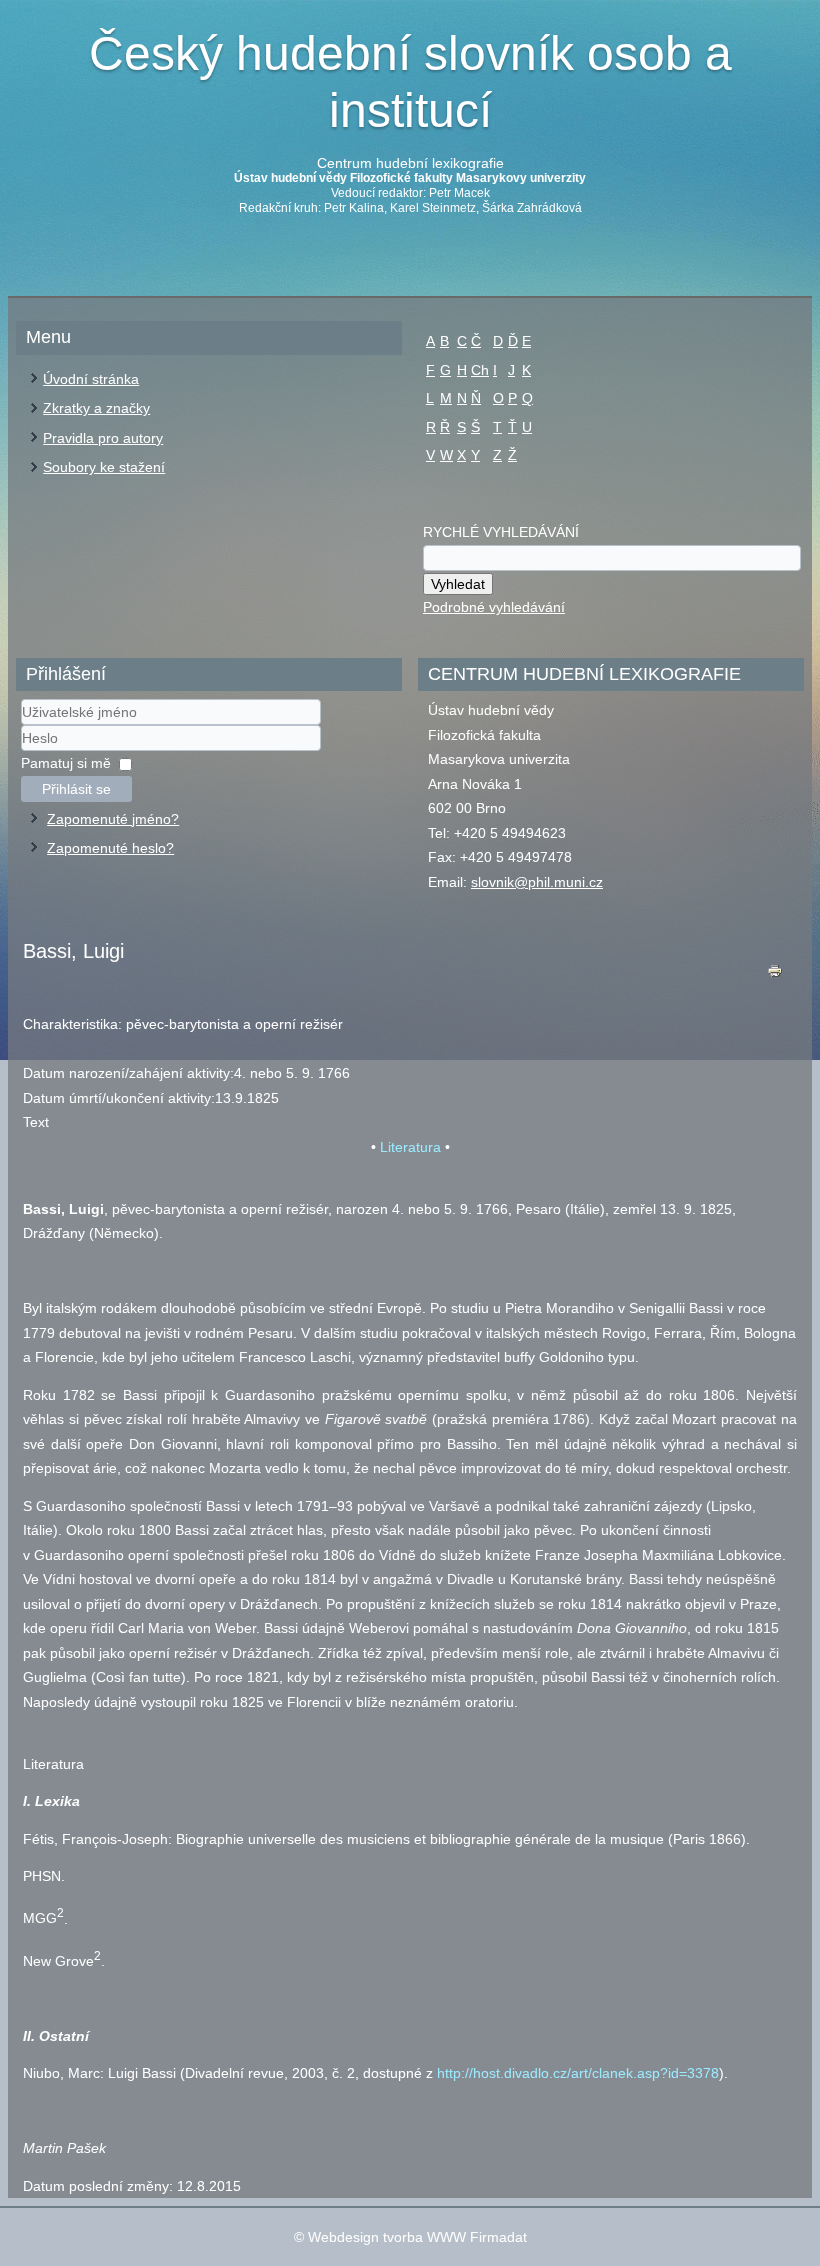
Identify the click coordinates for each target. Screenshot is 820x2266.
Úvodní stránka (91, 379)
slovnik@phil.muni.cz (537, 882)
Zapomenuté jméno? (113, 819)
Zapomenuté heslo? (110, 848)
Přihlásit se (76, 789)
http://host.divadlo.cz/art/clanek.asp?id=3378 (578, 2073)
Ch (480, 370)
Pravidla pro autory (103, 438)
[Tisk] (775, 975)
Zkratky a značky (96, 408)
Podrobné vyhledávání (494, 607)
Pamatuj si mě (66, 763)
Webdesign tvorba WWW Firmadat (417, 2237)
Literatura (410, 1147)
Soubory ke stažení (104, 467)
